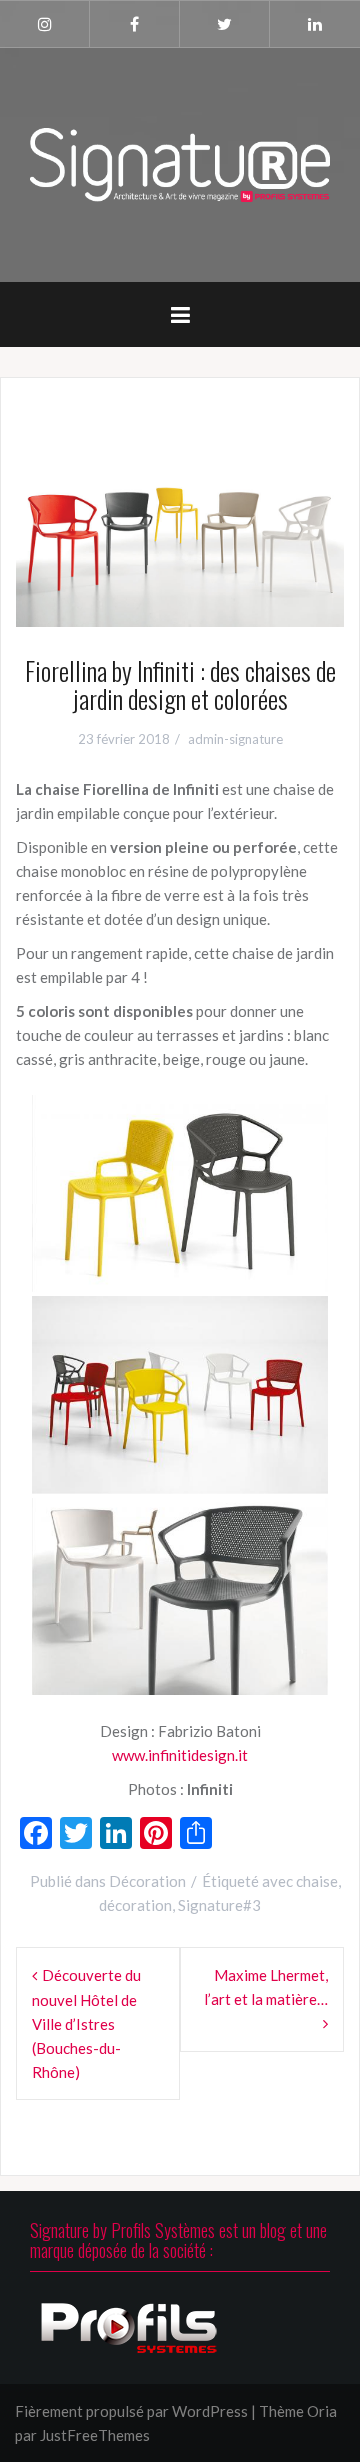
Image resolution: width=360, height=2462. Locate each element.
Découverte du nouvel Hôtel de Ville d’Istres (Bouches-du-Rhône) (86, 2023)
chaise (317, 1881)
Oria (322, 2411)
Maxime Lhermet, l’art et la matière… (266, 1987)
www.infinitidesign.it (180, 1755)
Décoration (147, 1881)
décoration (135, 1905)
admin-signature (235, 739)
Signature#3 (219, 1905)
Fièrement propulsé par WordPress (131, 2411)
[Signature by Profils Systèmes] (180, 163)
